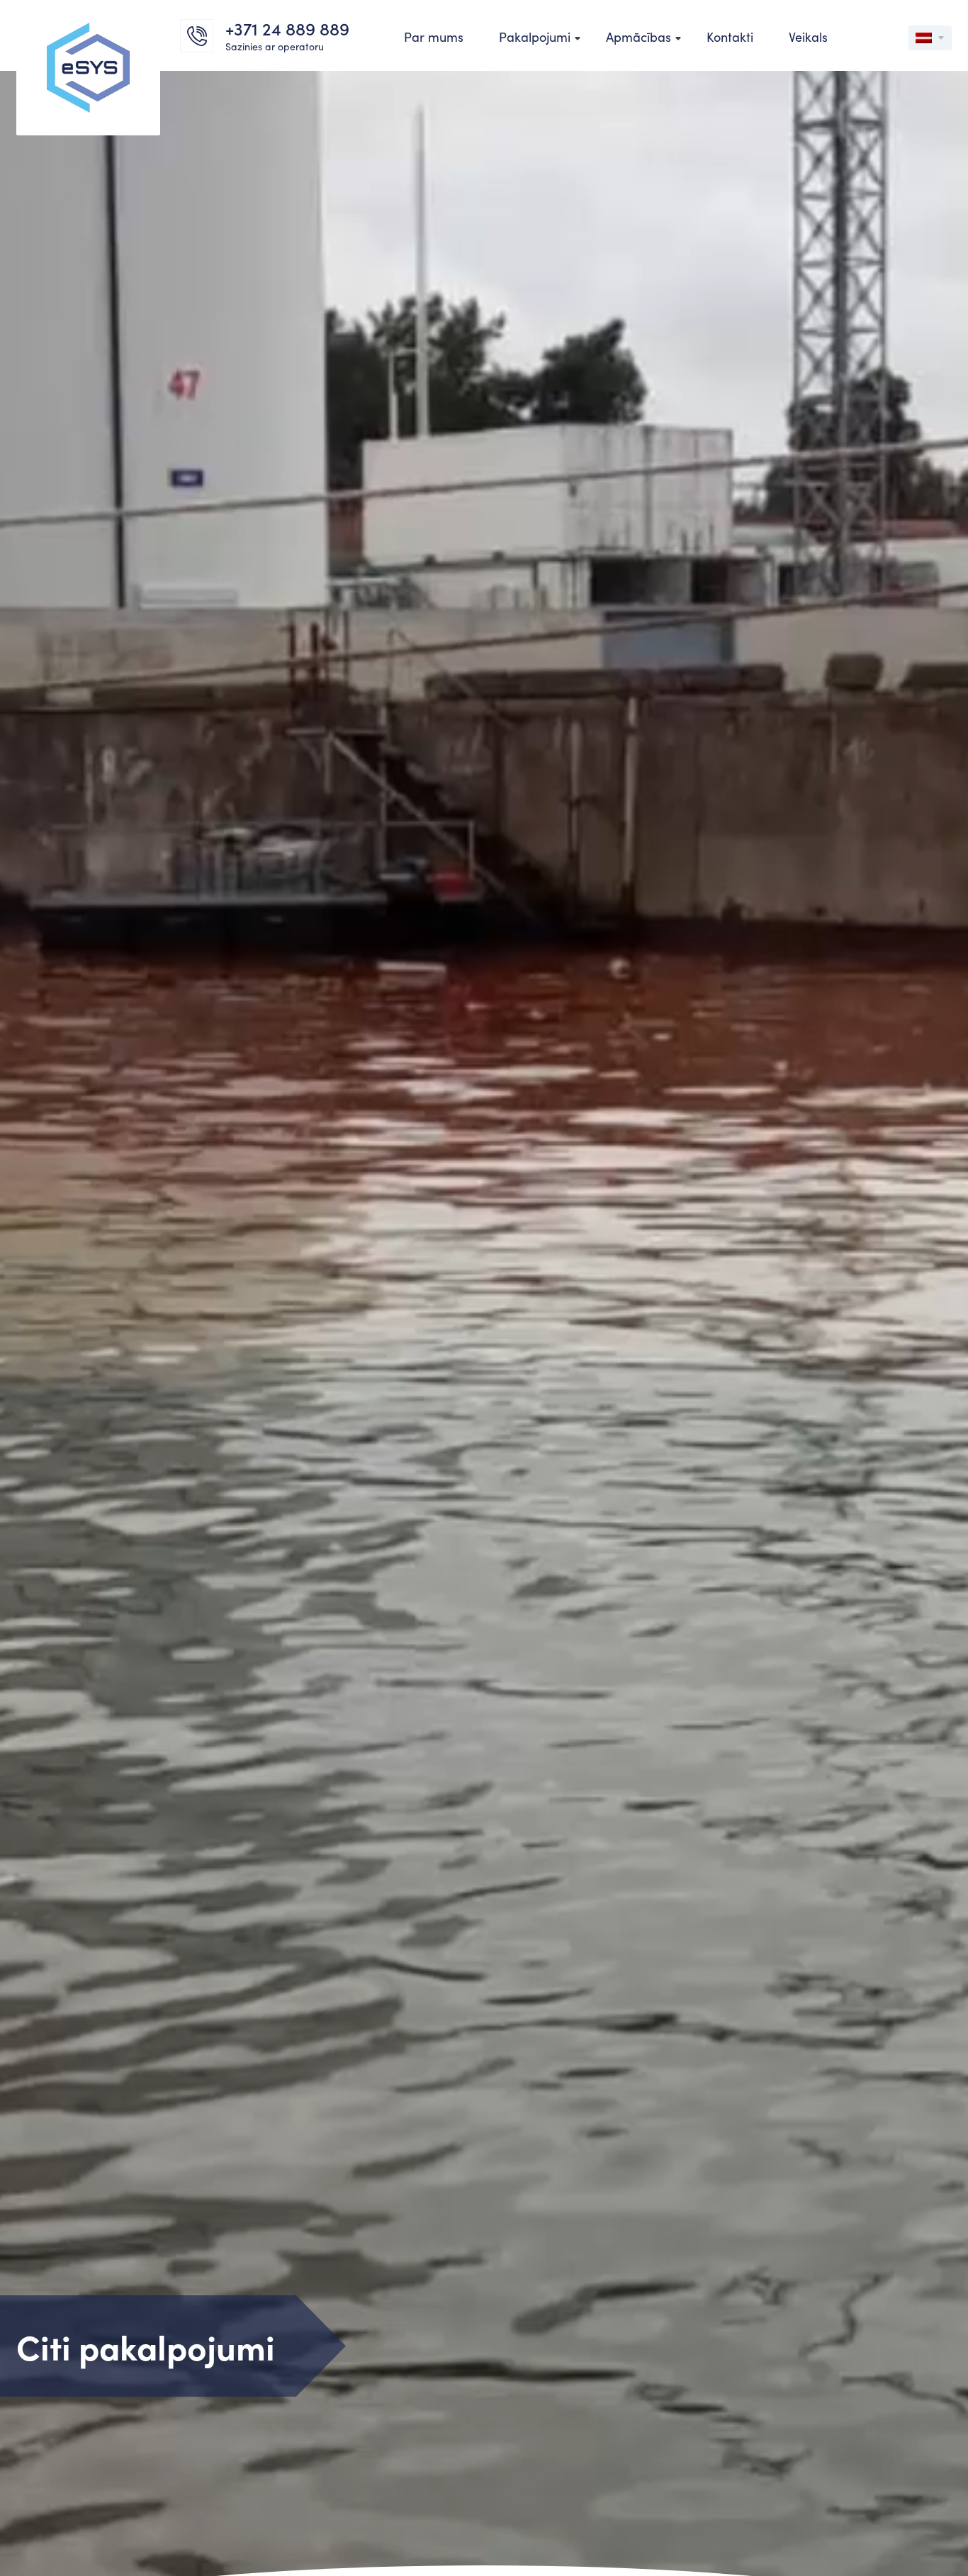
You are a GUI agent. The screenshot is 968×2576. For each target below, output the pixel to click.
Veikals (808, 37)
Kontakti (730, 37)
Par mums (434, 37)
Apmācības (638, 37)
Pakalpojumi (535, 37)
